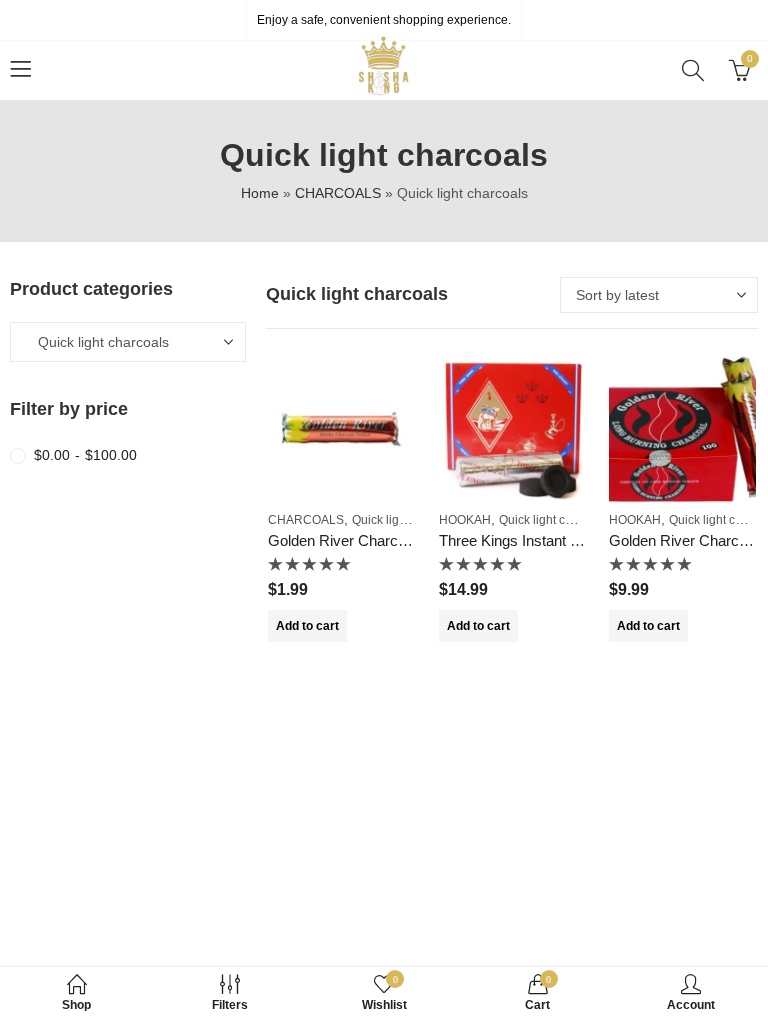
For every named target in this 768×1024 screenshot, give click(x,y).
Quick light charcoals (408, 520)
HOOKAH (465, 520)
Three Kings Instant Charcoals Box (553, 540)
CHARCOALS (338, 193)
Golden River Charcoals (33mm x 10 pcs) (404, 540)
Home (260, 193)
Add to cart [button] (307, 626)
